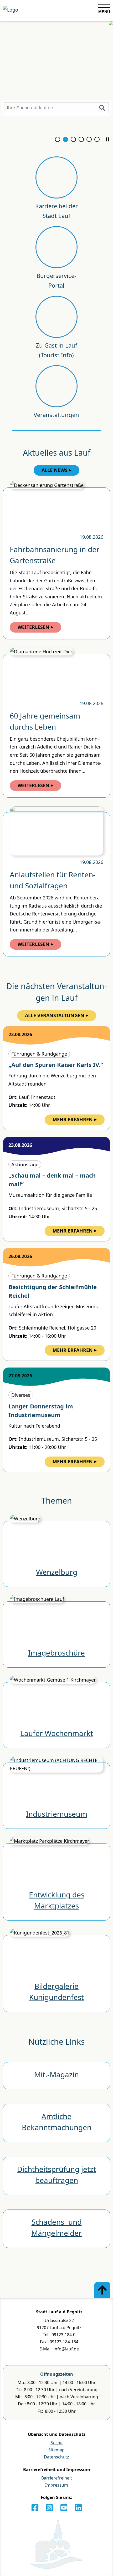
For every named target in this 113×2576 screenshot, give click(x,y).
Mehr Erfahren (73, 1119)
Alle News (55, 470)
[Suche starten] (102, 108)
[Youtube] (64, 2508)
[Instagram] (49, 2508)
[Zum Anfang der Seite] (102, 2290)
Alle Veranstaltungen (55, 1015)
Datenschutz (56, 2457)
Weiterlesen (34, 627)
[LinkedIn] (78, 2508)
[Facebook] (35, 2508)
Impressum (57, 2485)
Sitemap (56, 2450)
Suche (56, 2443)
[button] (107, 139)
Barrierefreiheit (57, 2478)
